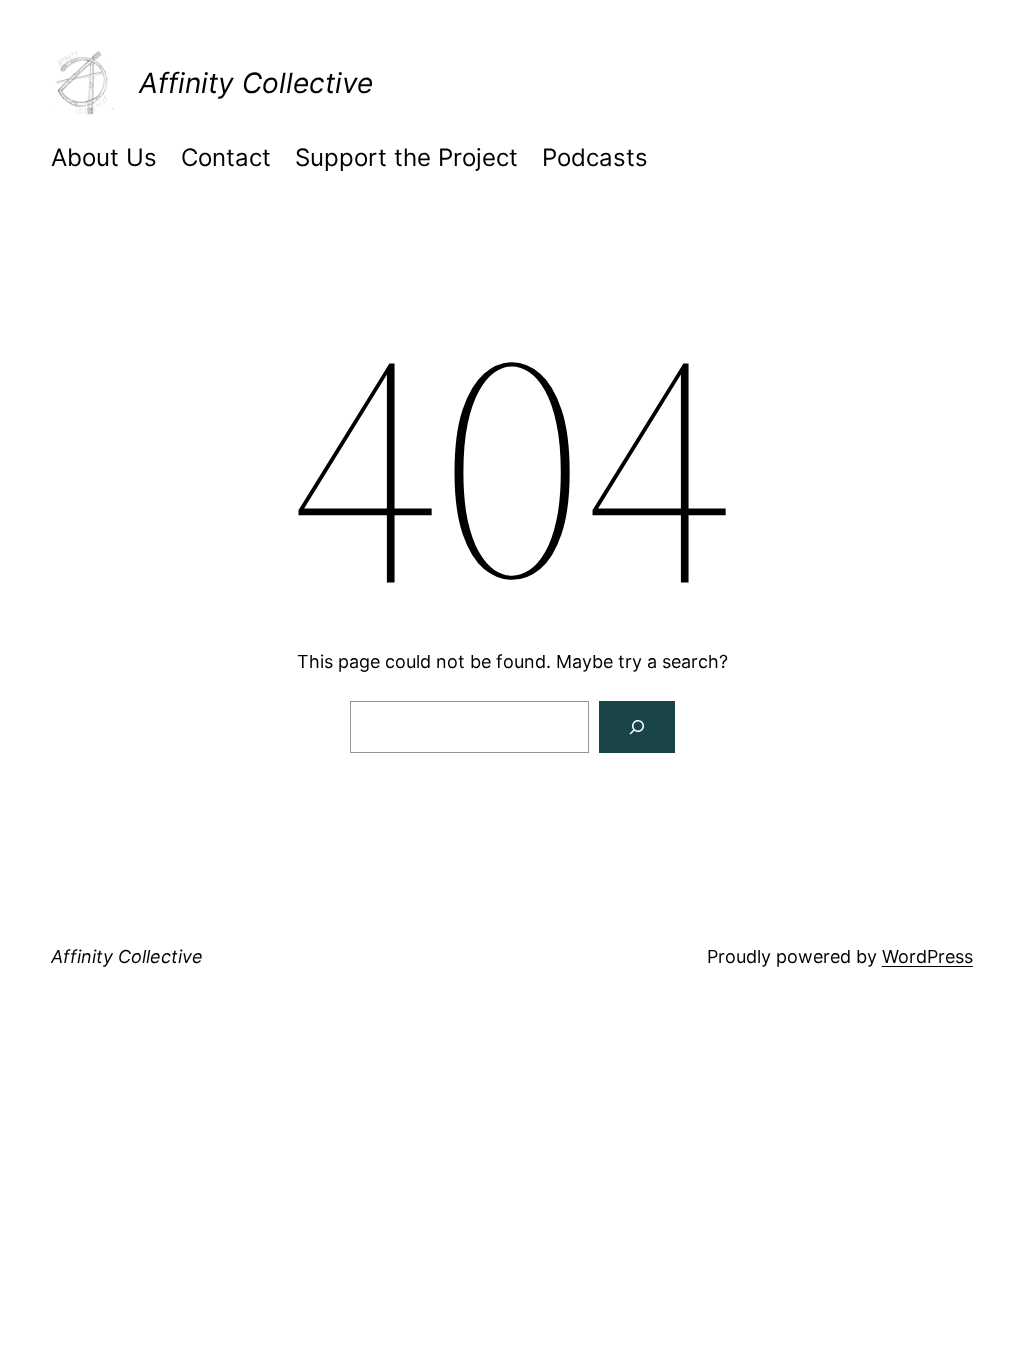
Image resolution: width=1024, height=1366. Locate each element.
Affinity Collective (256, 83)
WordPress (927, 956)
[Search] (637, 727)
